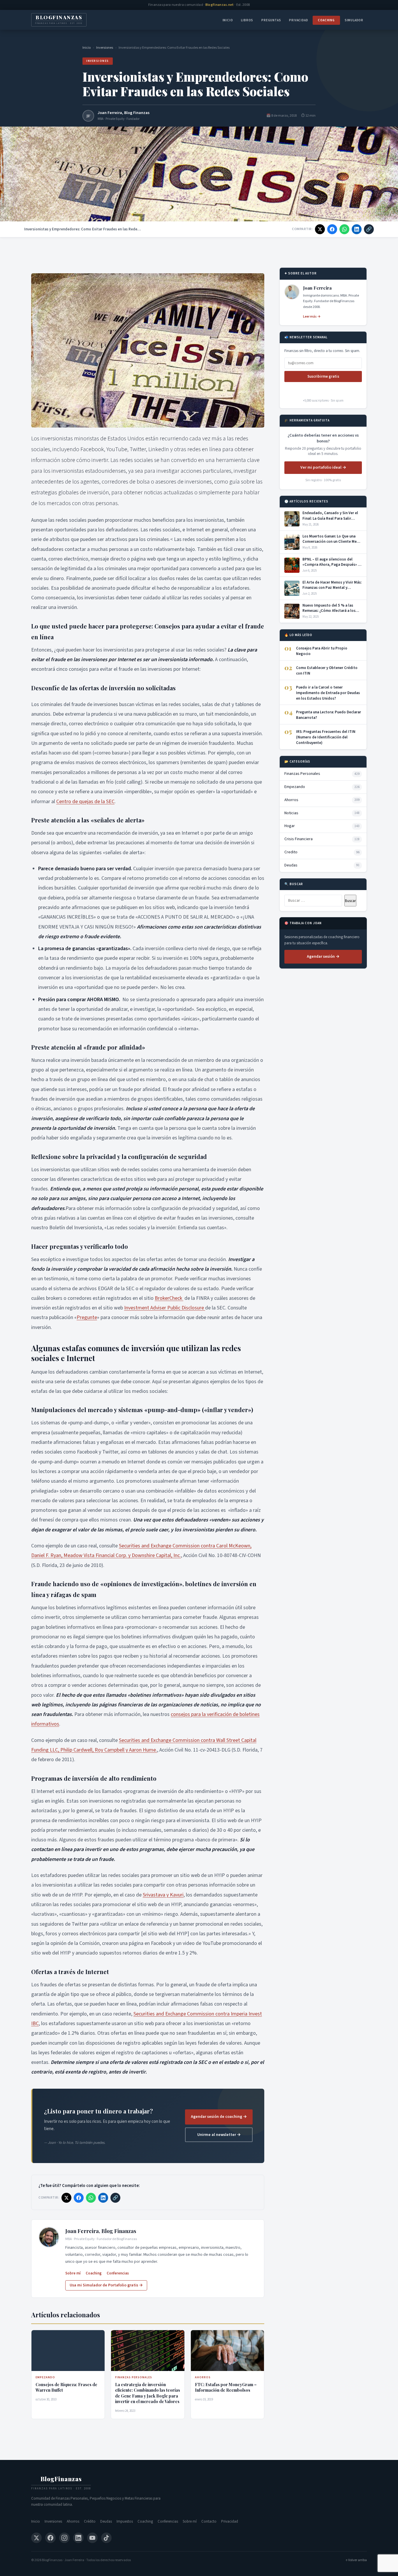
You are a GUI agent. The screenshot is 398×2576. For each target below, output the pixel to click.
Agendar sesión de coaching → (219, 2117)
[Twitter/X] (36, 2538)
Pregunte (87, 1317)
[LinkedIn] (78, 2538)
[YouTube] (92, 2538)
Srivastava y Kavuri (163, 1895)
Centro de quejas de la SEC (85, 802)
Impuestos (125, 2521)
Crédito (90, 2521)
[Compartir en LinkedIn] (357, 229)
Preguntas (271, 20)
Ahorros (73, 2521)
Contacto (209, 2521)
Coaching (326, 20)
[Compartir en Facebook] (332, 229)
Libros (247, 20)
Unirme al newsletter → (219, 2135)
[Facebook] (50, 2538)
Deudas (106, 2521)
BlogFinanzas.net (220, 5)
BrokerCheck (169, 1298)
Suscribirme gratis (323, 376)
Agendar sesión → (323, 957)
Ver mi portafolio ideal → (323, 467)
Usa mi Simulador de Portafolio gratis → (106, 2285)
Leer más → (312, 317)
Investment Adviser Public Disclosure (165, 1308)
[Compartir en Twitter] (320, 229)
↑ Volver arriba (356, 2560)
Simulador (354, 20)
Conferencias (118, 2273)
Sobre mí (73, 2273)
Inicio (228, 20)
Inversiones (105, 48)
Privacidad (298, 20)
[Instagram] (64, 2538)
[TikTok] (106, 2538)
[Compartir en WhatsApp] (344, 229)
